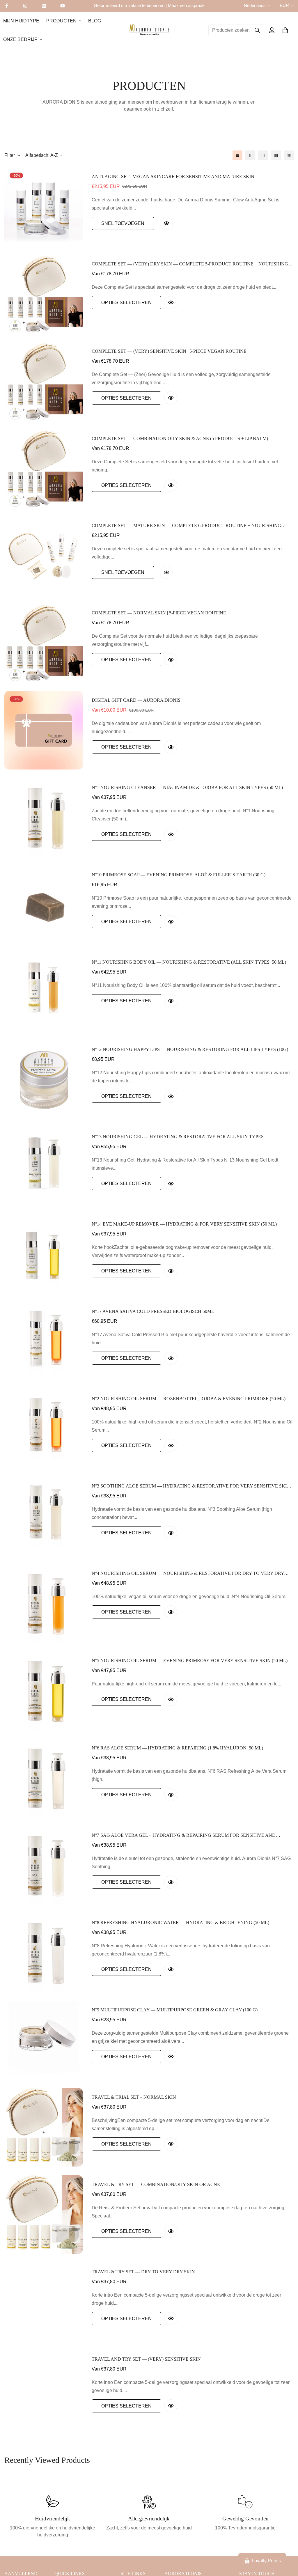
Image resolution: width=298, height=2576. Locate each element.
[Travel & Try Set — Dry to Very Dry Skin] (44, 2302)
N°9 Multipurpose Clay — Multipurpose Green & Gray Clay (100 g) (175, 2010)
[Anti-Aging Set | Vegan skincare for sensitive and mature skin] (44, 207)
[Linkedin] (44, 6)
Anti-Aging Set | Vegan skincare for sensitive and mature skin (173, 177)
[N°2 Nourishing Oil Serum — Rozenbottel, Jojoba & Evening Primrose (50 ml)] (44, 1429)
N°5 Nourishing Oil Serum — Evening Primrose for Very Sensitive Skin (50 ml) (190, 1661)
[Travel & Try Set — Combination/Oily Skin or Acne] (44, 2215)
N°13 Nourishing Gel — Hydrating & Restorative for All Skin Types (178, 1137)
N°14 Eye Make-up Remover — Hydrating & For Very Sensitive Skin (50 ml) (184, 1224)
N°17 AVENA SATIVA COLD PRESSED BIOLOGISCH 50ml (153, 1311)
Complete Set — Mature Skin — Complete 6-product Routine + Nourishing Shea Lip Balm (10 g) (186, 526)
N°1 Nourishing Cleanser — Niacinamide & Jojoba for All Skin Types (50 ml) (187, 787)
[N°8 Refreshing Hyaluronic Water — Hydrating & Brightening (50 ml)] (44, 1953)
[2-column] (250, 155)
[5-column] (289, 155)
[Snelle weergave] (166, 223)
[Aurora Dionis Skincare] (149, 30)
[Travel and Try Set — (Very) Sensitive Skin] (44, 2389)
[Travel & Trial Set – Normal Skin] (44, 2127)
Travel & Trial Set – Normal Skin (134, 2097)
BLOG (95, 21)
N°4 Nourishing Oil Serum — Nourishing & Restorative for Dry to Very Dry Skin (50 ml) (188, 1574)
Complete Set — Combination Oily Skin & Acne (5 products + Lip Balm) (180, 438)
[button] (285, 30)
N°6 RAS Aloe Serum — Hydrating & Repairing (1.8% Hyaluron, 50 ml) (177, 1748)
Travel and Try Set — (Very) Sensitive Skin (146, 2359)
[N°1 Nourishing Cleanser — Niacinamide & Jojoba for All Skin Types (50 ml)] (44, 818)
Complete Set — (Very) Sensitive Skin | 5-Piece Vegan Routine (169, 351)
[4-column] (276, 155)
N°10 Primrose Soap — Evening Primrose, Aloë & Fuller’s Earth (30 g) (179, 875)
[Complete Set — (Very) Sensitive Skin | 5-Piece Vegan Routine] (44, 381)
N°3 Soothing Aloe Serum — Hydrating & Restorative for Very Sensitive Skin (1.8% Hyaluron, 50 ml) (191, 1486)
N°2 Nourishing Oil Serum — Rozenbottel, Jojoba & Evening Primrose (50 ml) (189, 1399)
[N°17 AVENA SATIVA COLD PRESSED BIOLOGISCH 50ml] (44, 1341)
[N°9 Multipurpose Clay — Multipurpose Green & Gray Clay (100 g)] (44, 2040)
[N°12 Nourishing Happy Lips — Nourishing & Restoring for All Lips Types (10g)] (44, 1079)
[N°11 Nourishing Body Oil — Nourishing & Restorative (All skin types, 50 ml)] (44, 992)
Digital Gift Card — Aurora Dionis (136, 700)
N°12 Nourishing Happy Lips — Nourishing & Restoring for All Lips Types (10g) (190, 1049)
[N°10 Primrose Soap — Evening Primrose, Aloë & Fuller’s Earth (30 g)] (44, 905)
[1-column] (237, 155)
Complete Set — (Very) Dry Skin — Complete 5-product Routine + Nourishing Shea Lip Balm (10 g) (190, 264)
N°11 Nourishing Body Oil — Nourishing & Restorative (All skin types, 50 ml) (189, 962)
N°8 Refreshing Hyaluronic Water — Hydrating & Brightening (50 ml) (180, 1922)
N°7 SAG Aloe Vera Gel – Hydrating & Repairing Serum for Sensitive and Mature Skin (184, 1836)
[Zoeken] (257, 30)
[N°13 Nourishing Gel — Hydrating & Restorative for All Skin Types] (44, 1167)
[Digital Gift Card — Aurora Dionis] (44, 730)
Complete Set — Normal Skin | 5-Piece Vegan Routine (159, 613)
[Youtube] (63, 6)
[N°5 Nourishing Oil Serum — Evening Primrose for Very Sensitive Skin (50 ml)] (44, 1691)
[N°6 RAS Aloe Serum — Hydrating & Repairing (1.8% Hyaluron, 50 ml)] (44, 1778)
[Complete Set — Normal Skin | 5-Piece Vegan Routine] (44, 643)
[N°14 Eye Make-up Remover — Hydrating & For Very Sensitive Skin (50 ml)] (44, 1254)
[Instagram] (25, 6)
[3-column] (263, 155)
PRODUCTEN (61, 21)
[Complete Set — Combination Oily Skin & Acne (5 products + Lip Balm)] (44, 469)
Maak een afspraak (186, 5)
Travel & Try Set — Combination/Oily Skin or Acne (156, 2184)
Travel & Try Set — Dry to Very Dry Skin (143, 2272)
